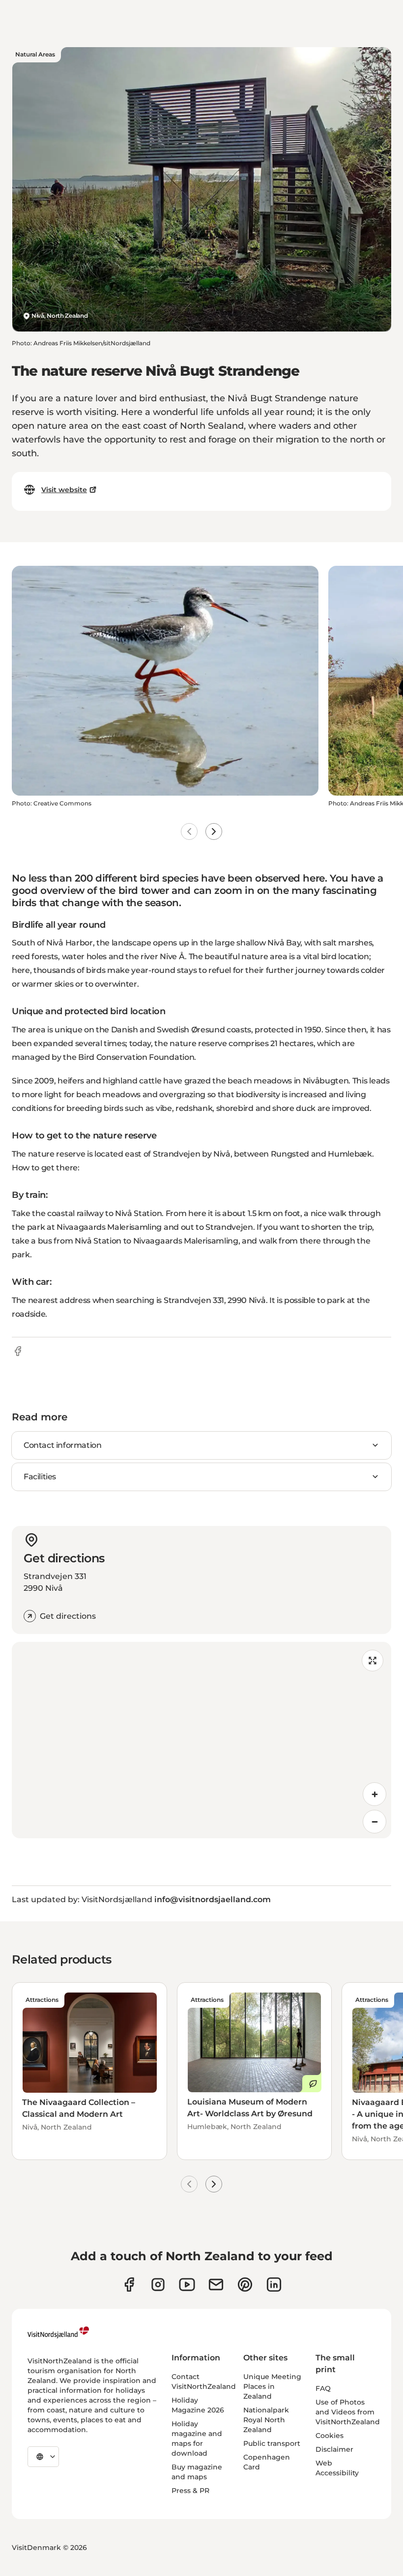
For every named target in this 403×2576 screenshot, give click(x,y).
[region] (201, 1740)
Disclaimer (334, 2449)
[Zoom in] (374, 1794)
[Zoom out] (374, 1822)
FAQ (323, 2388)
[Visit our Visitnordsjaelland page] (187, 2285)
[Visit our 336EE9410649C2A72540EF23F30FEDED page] (216, 2285)
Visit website (64, 490)
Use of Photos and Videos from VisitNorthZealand (348, 2412)
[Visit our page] (129, 2285)
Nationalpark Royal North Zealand (266, 2420)
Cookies (330, 2436)
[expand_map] (373, 1661)
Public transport (272, 2443)
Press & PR (190, 2491)
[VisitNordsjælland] (58, 2332)
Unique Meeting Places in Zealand (272, 2386)
